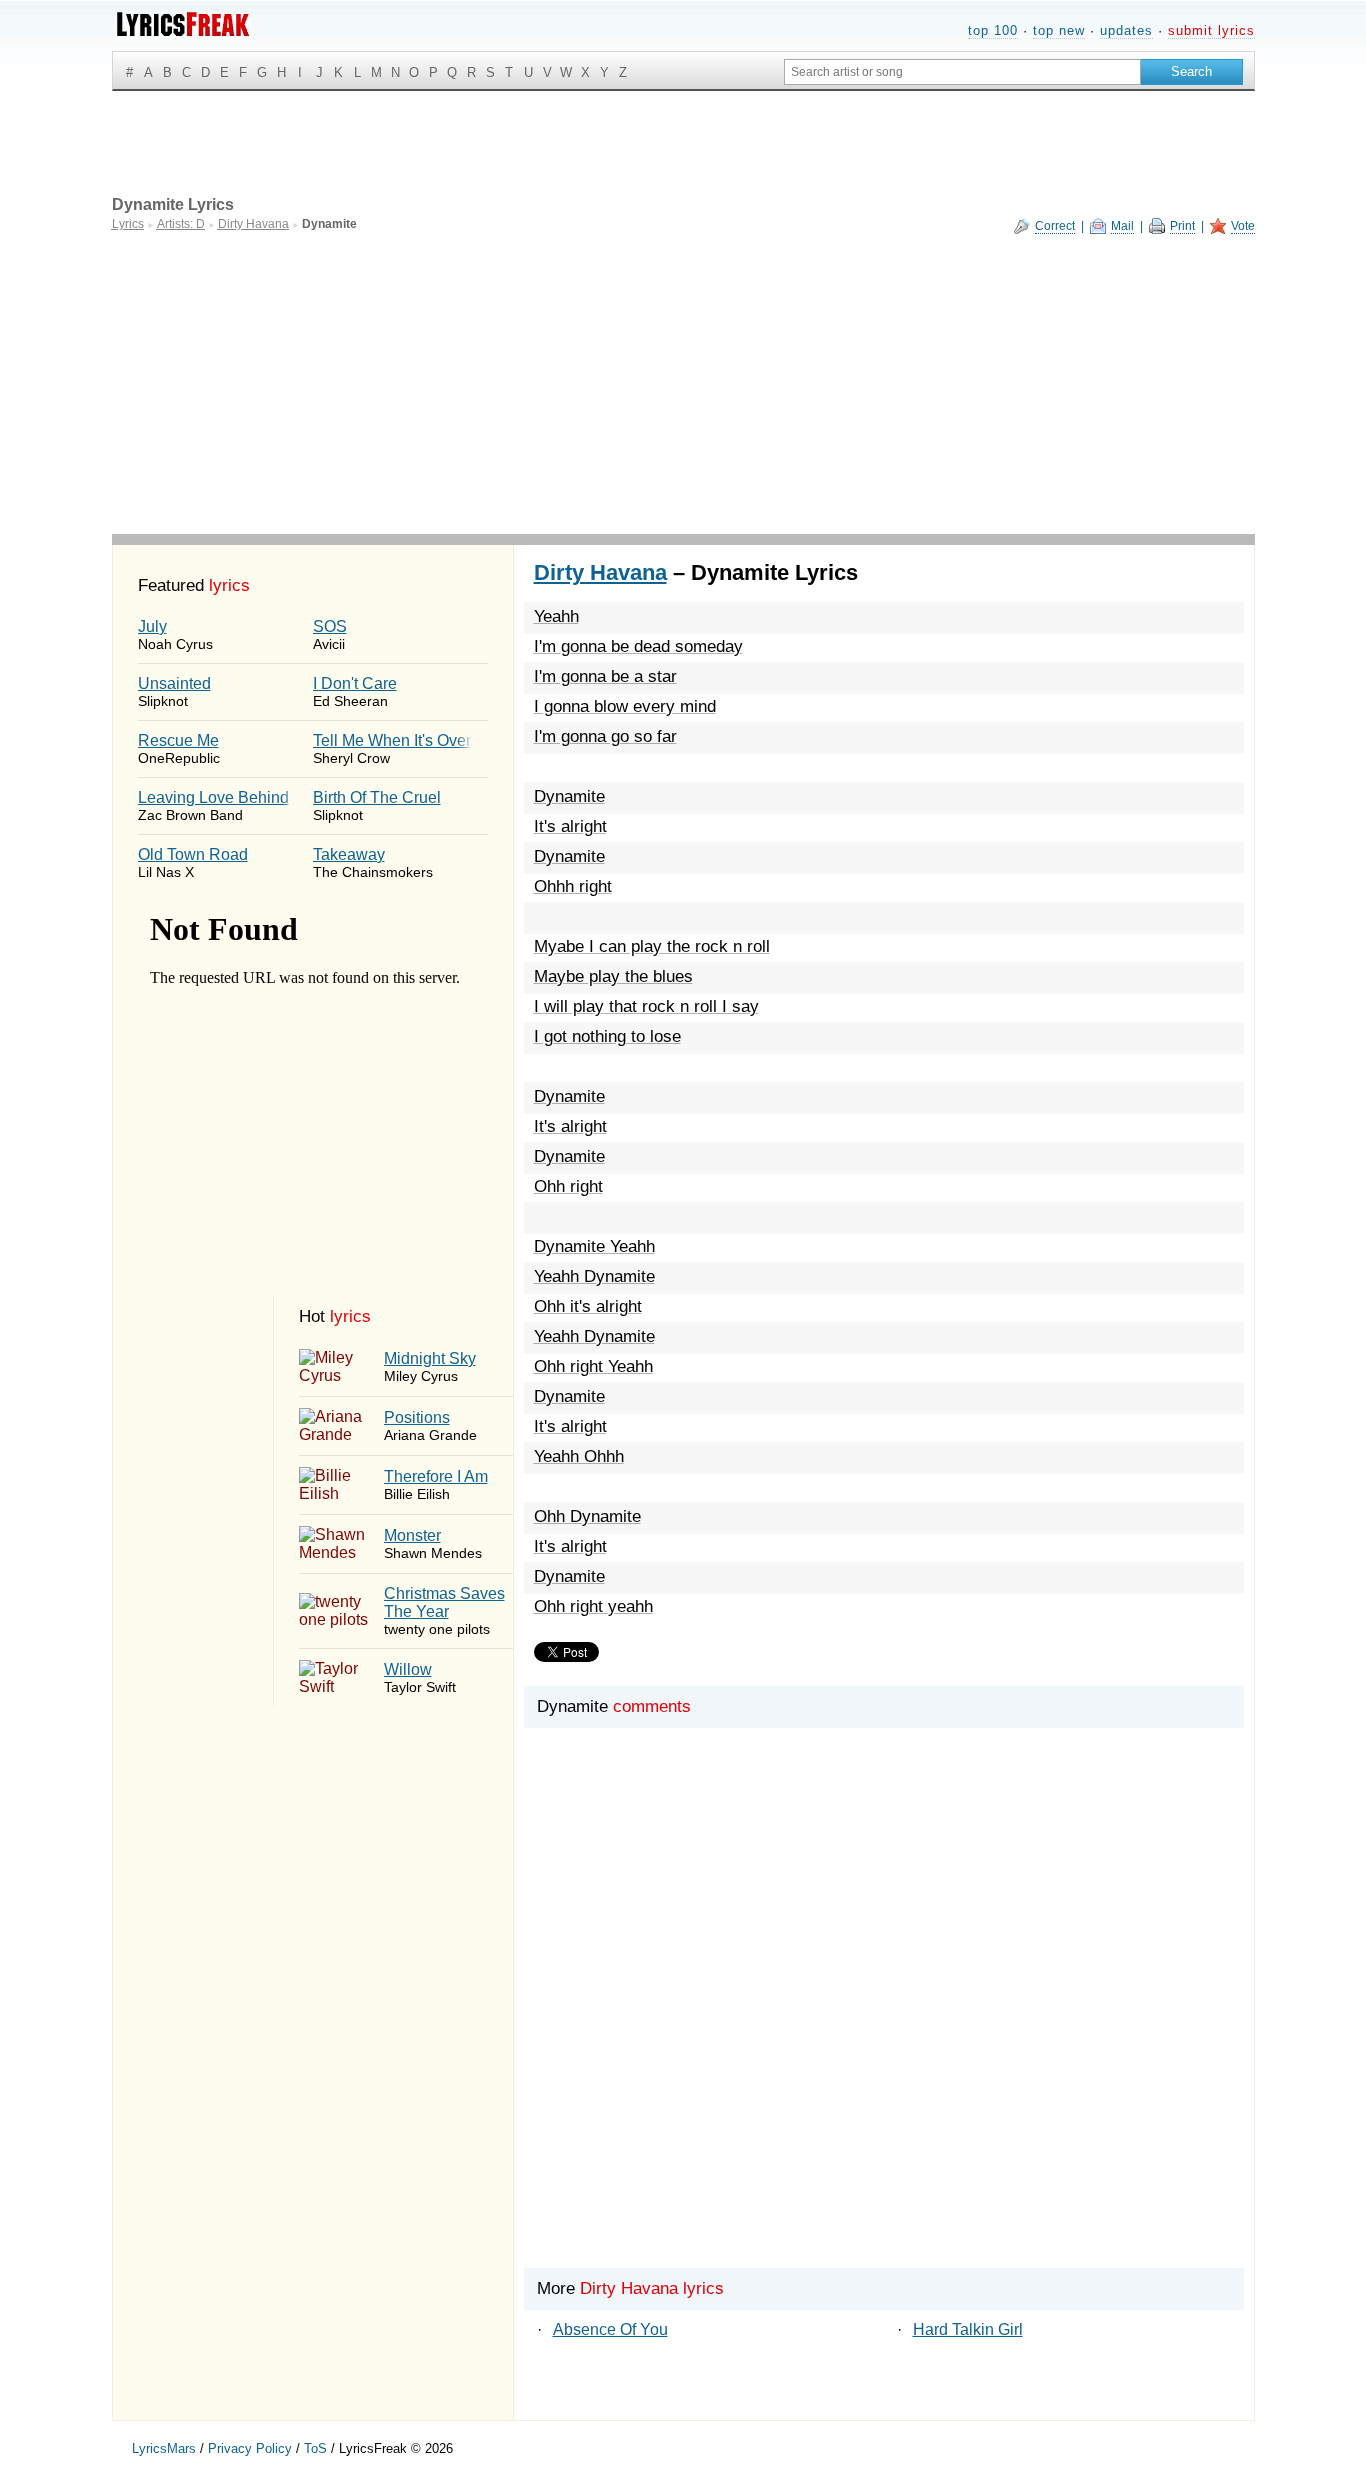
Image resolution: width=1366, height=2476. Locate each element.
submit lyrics (1211, 30)
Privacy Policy (250, 2448)
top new (1059, 30)
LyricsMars (164, 2448)
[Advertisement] (683, 384)
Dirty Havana (600, 572)
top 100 (993, 30)
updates (1126, 30)
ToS (315, 2448)
